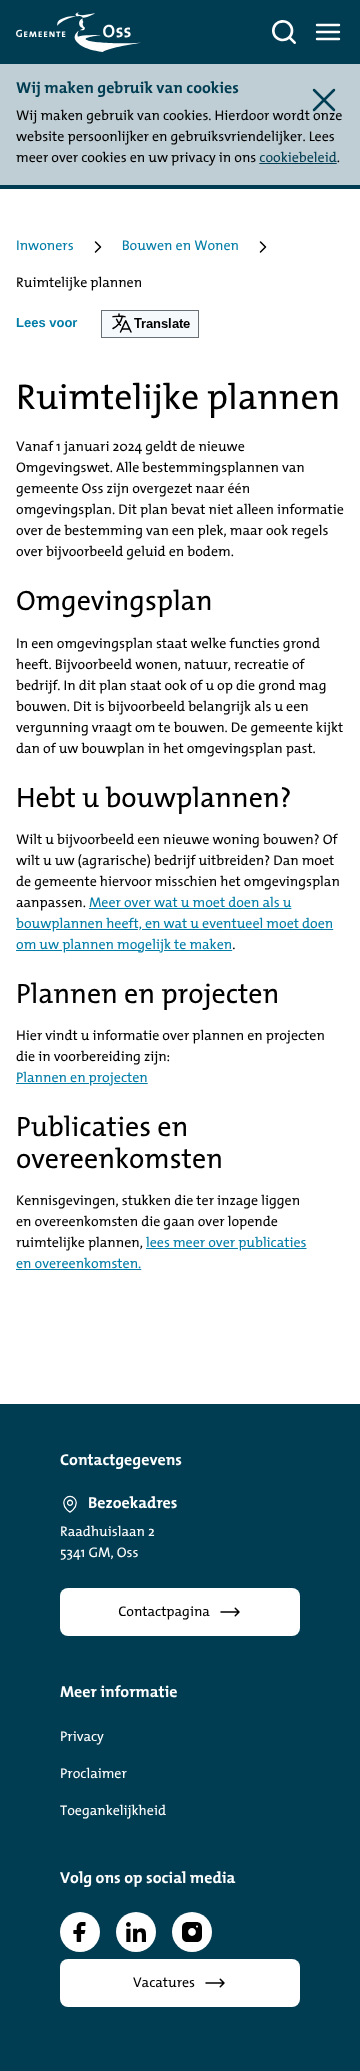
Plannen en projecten (82, 1078)
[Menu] (328, 32)
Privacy (82, 1737)
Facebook (80, 1932)
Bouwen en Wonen (180, 246)
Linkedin (136, 1932)
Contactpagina (164, 1612)
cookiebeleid (297, 158)
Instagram (192, 1932)
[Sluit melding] (324, 100)
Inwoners (45, 246)
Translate (162, 323)
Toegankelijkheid (113, 1811)
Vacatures (164, 1983)
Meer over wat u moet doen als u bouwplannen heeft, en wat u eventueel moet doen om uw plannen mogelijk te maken (174, 924)
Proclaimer (93, 1774)
